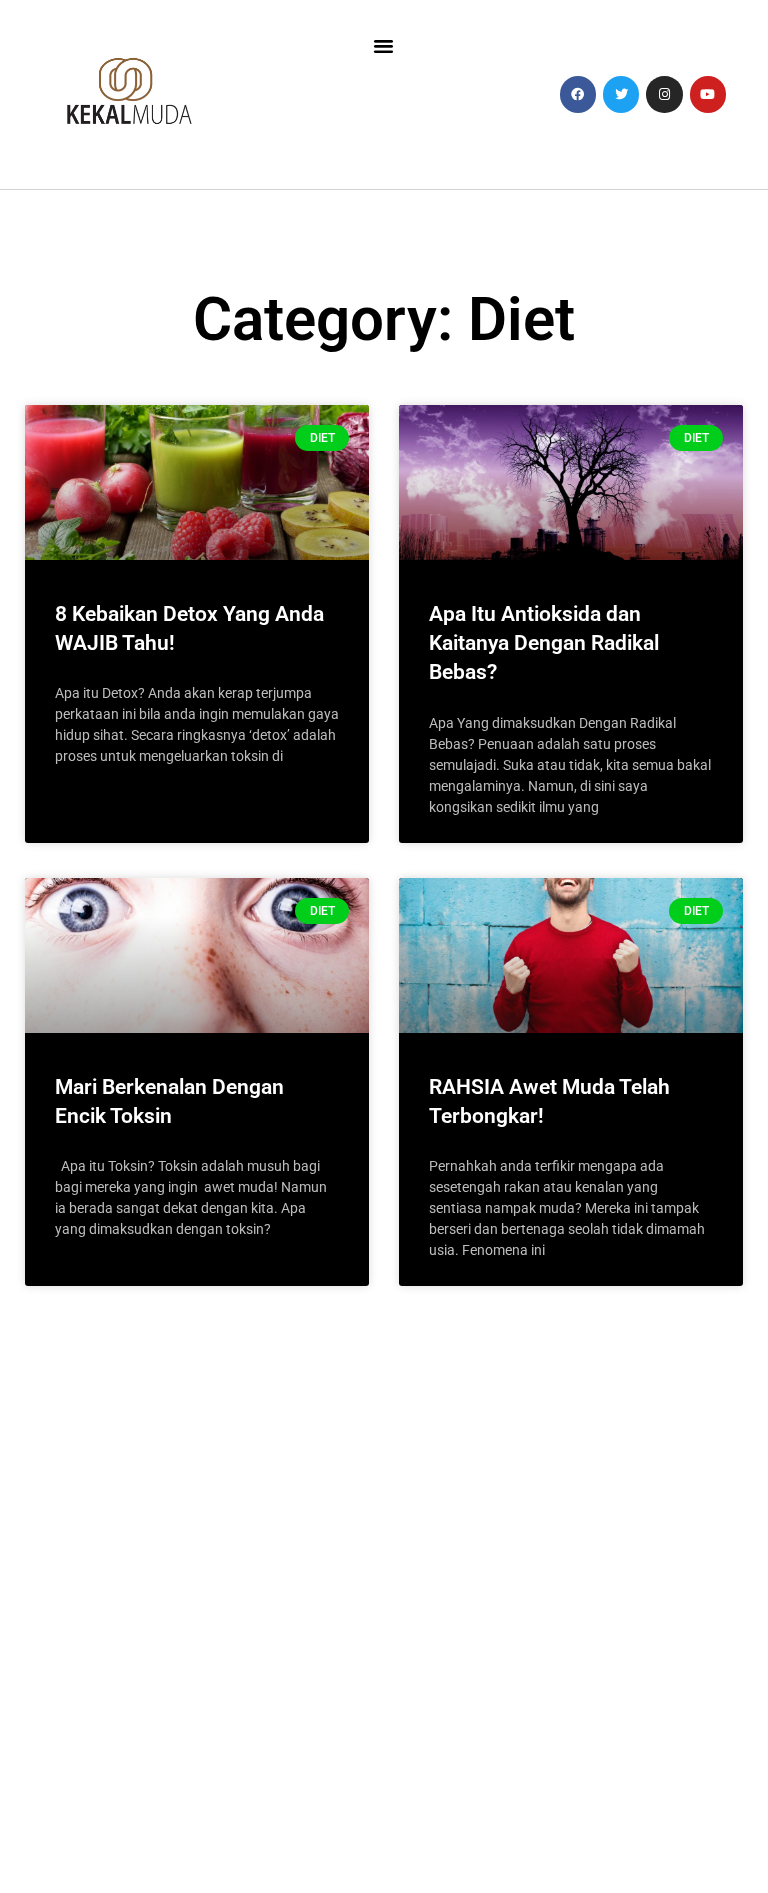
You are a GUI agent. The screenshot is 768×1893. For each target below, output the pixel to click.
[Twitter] (621, 94)
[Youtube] (708, 94)
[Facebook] (578, 94)
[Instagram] (664, 94)
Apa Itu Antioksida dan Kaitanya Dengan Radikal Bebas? (544, 643)
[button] (384, 46)
